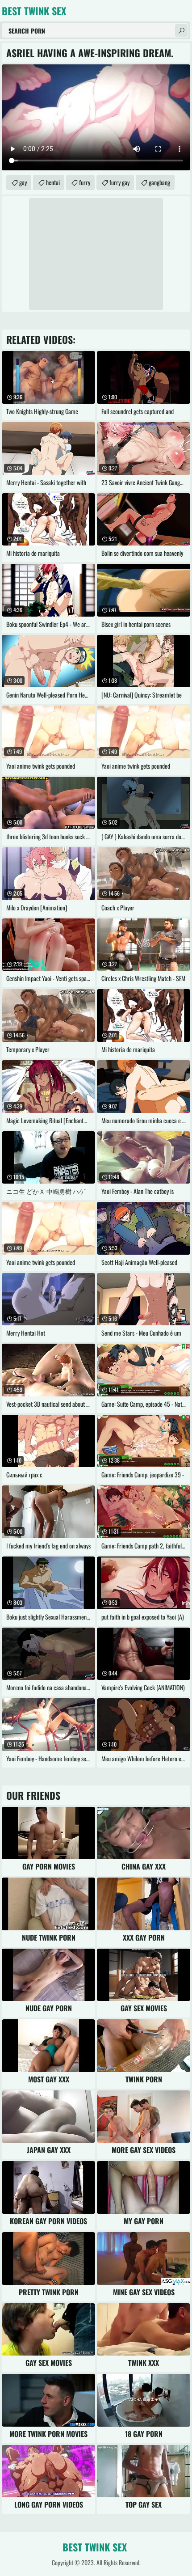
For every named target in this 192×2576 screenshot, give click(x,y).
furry (85, 182)
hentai (53, 182)
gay (23, 182)
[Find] (181, 30)
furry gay (119, 182)
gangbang (159, 182)
